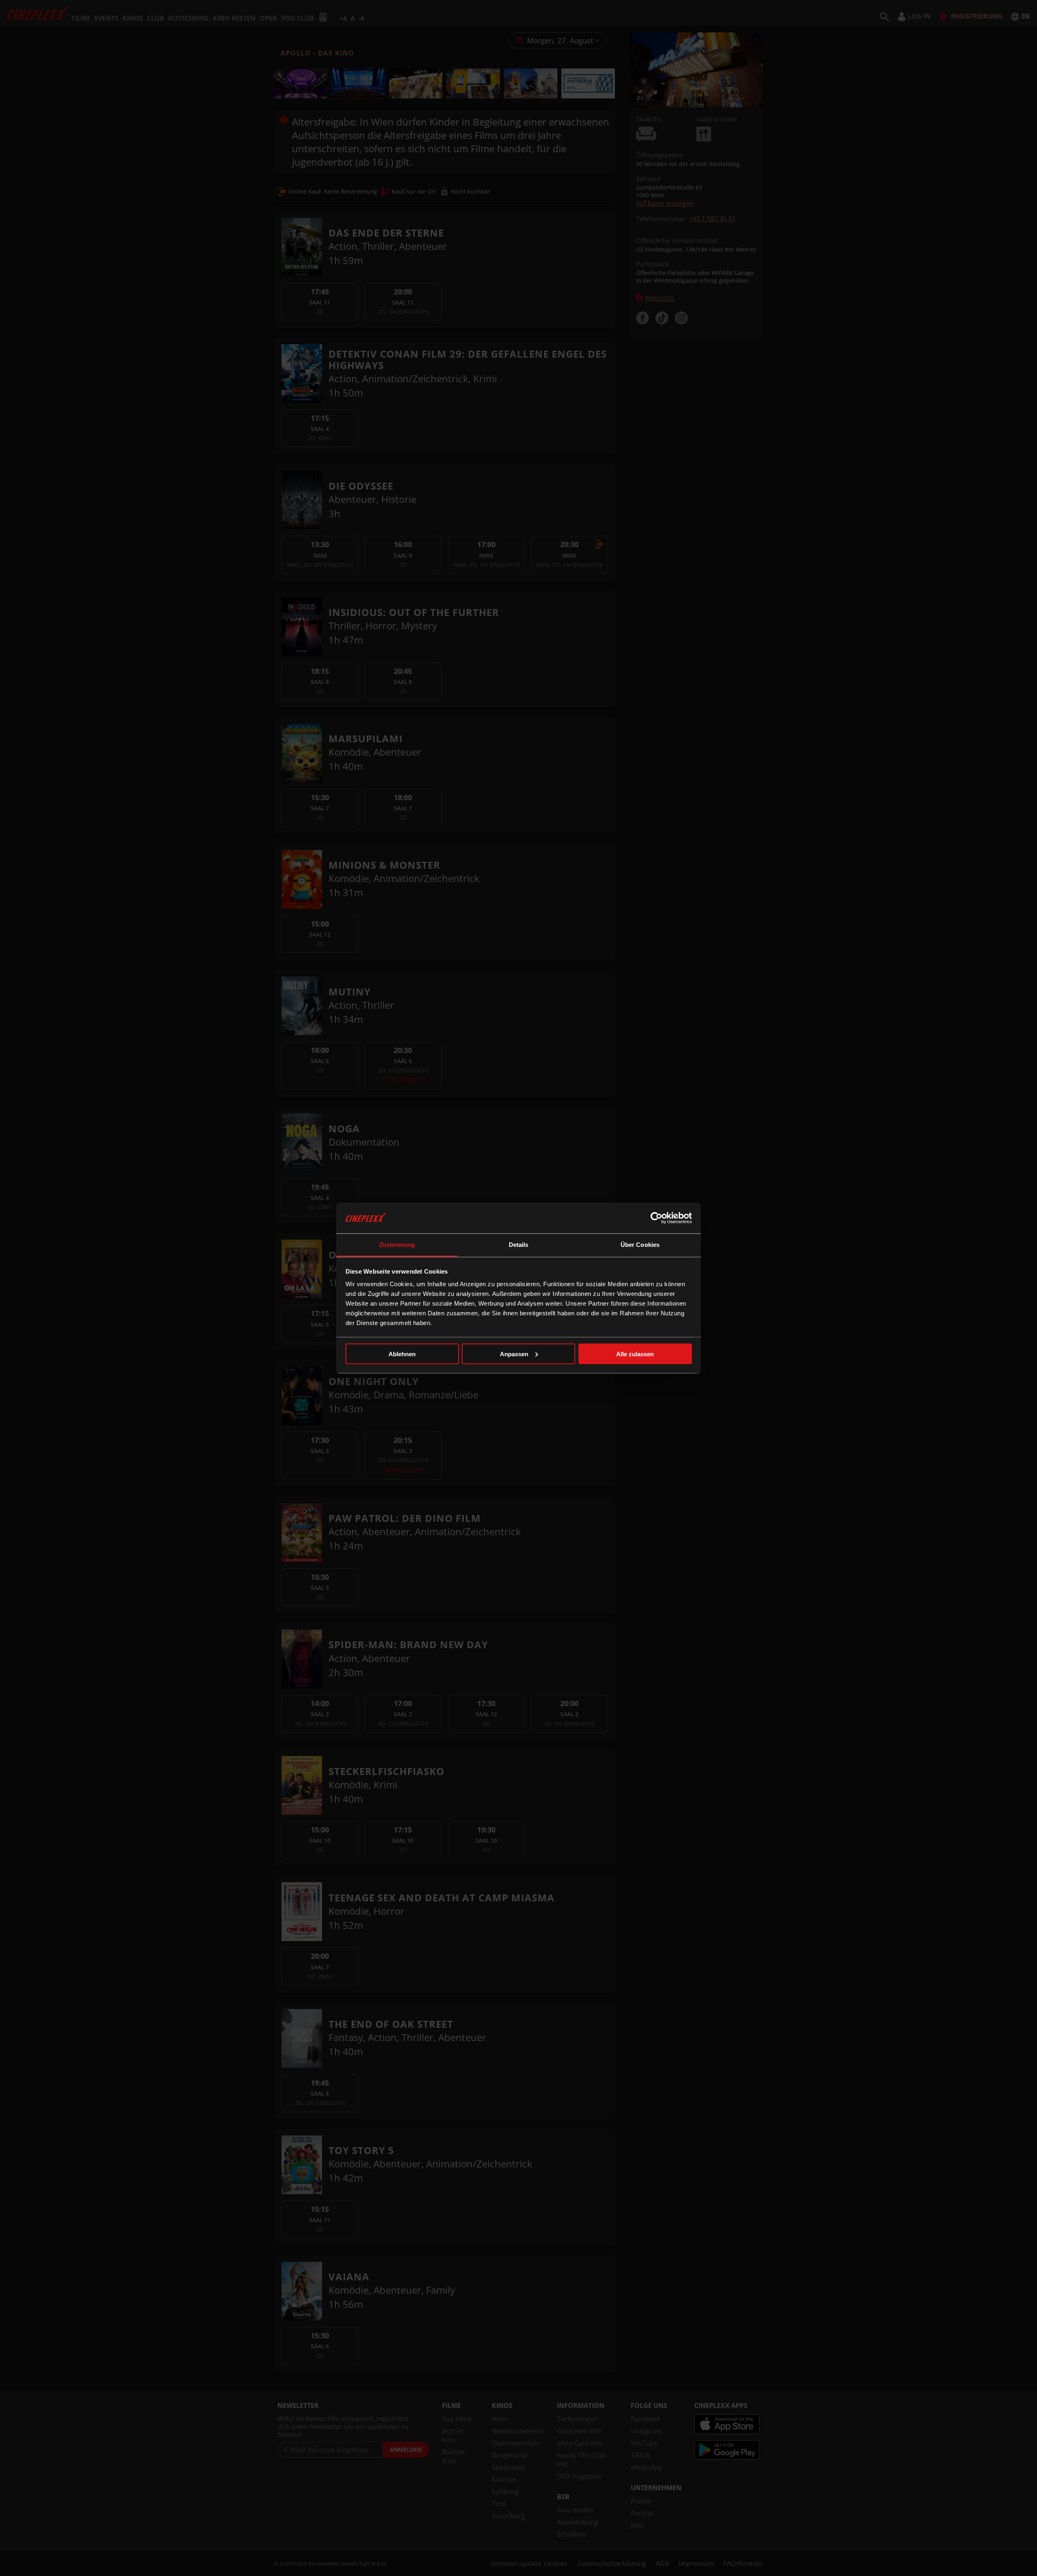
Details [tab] (519, 1245)
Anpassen (514, 1354)
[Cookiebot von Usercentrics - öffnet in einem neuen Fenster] (656, 1218)
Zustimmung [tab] (397, 1245)
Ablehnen (402, 1354)
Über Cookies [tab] (640, 1245)
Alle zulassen (635, 1354)
